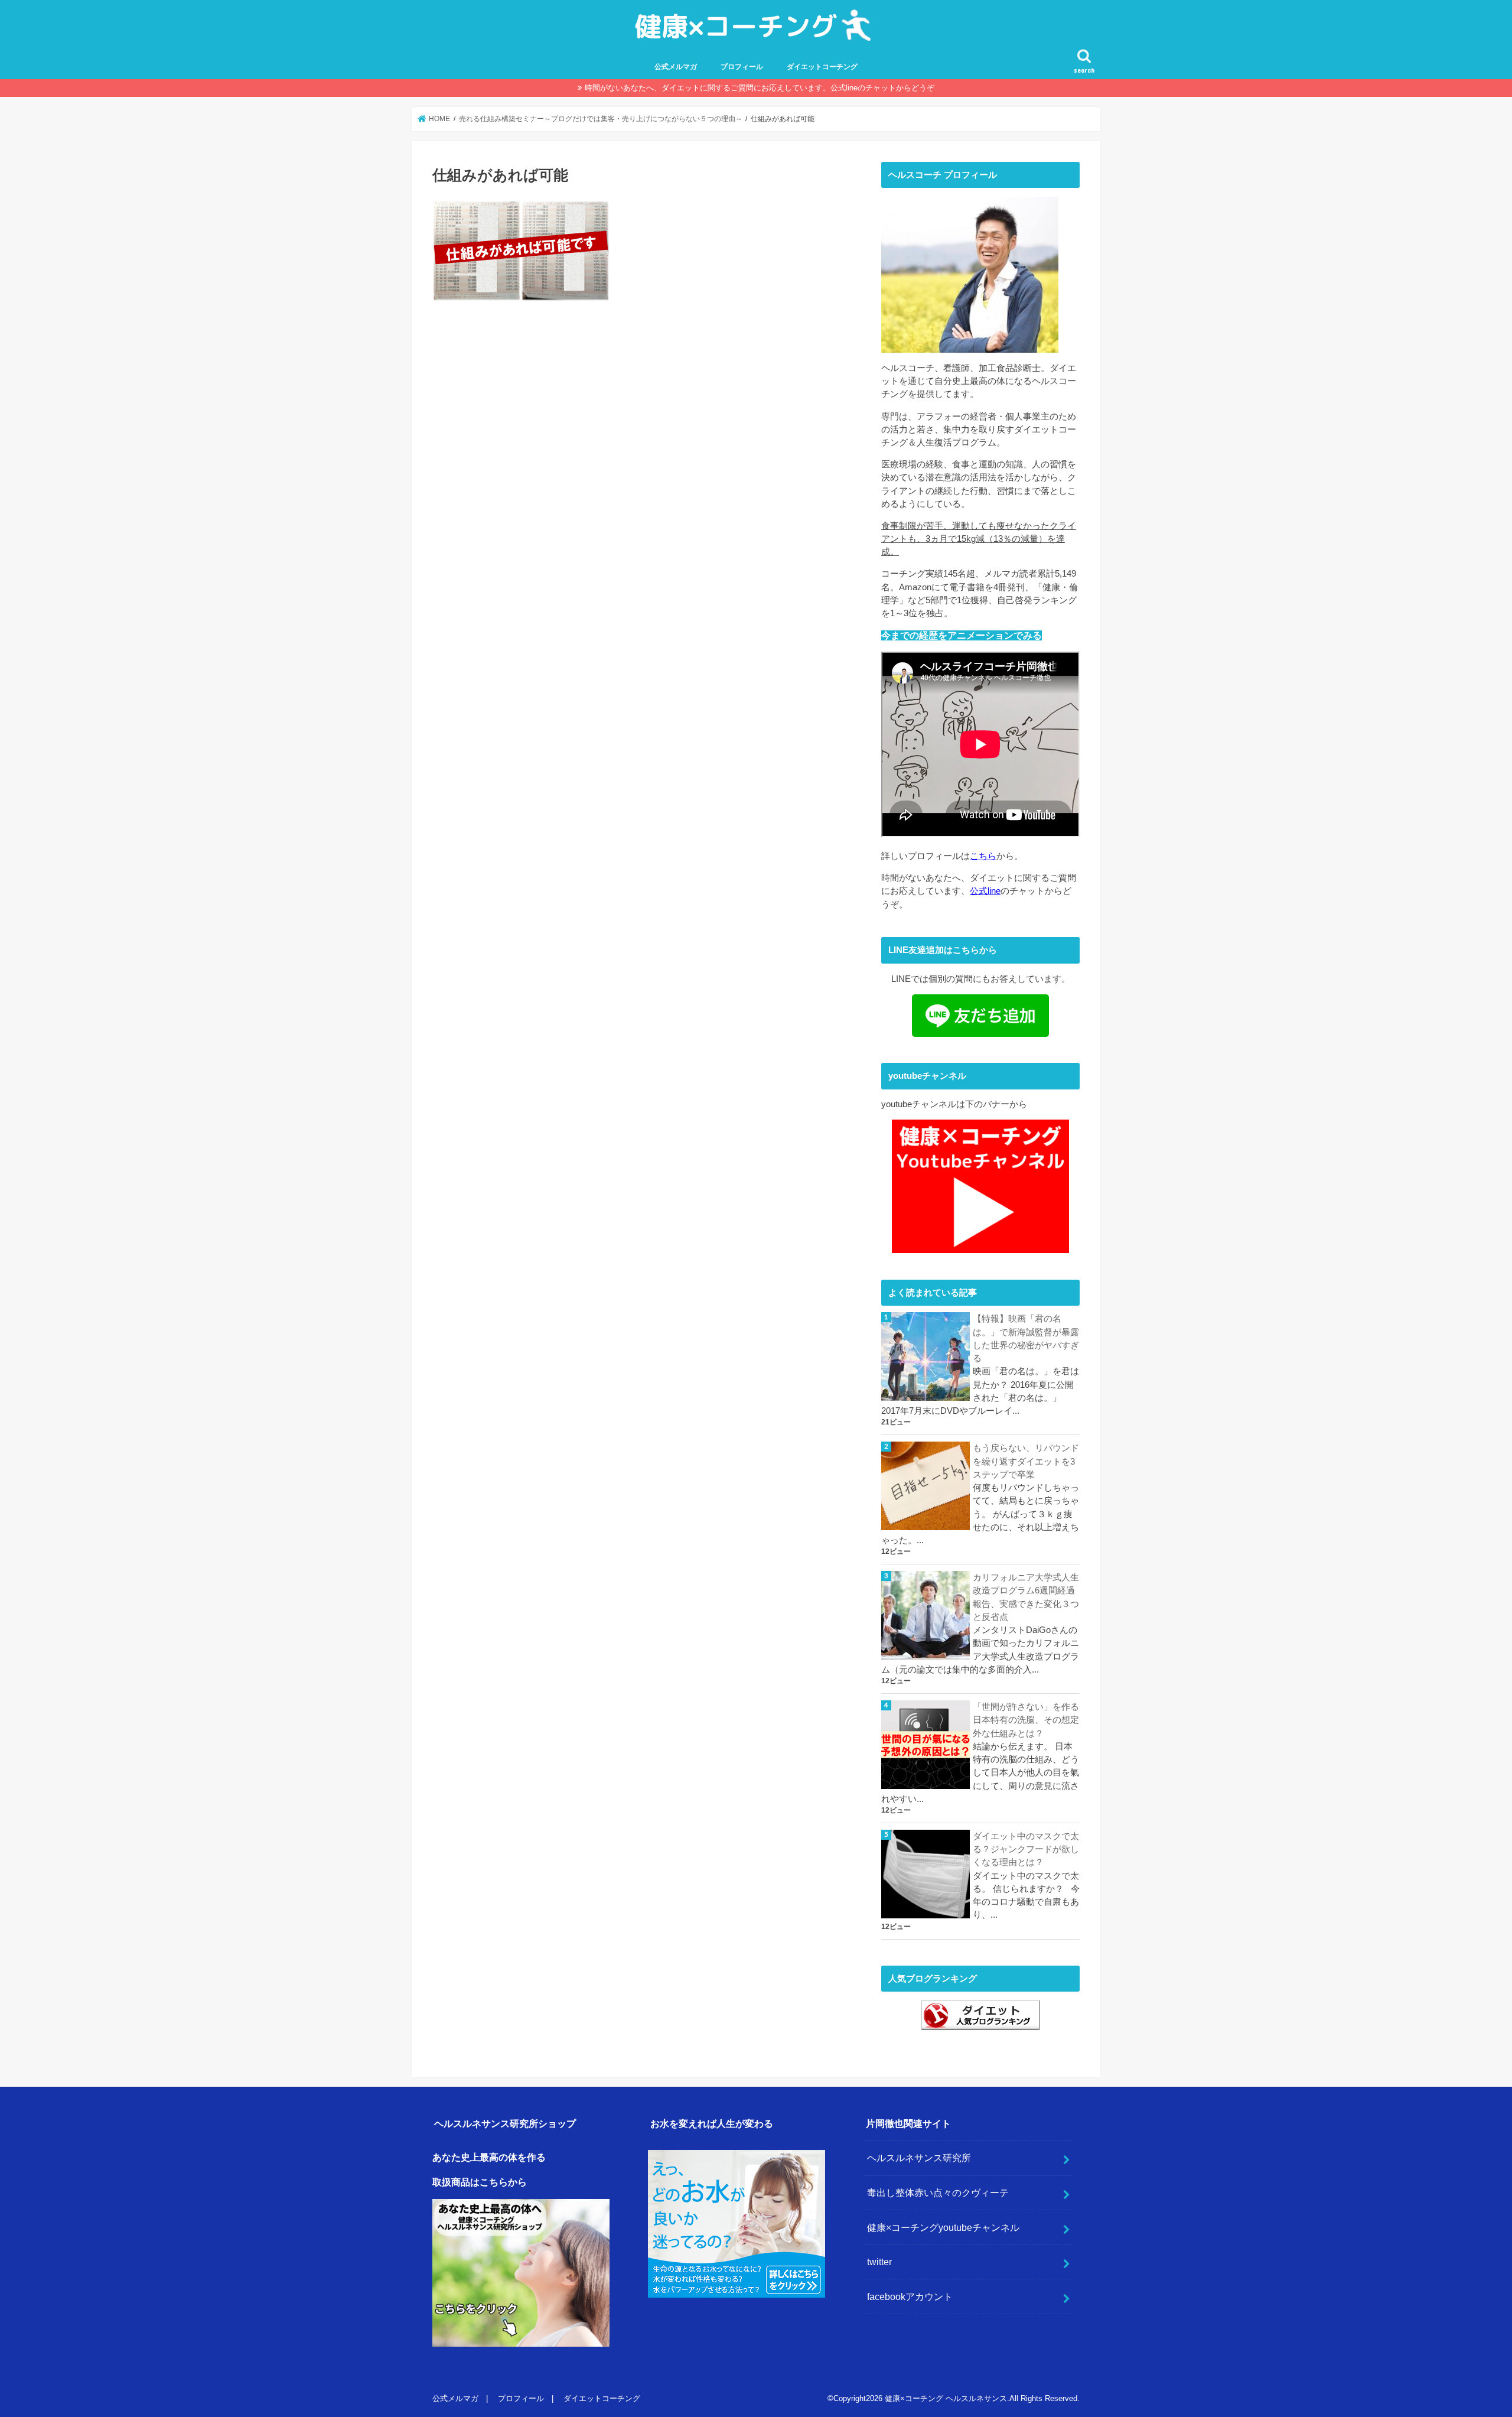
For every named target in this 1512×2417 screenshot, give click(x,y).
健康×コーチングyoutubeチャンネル (943, 2227)
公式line (985, 891)
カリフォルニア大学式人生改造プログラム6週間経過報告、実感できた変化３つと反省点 (1026, 1597)
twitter (879, 2262)
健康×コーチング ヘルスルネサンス (946, 2398)
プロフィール (742, 67)
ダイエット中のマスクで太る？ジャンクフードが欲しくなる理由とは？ (1026, 1849)
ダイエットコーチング (822, 67)
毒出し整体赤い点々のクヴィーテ (938, 2192)
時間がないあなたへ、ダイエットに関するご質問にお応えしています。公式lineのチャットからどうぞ (760, 88)
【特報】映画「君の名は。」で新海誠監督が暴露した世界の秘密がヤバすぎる (1026, 1338)
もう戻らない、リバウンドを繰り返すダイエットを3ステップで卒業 (1026, 1461)
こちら (983, 856)
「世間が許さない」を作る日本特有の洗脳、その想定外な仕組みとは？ (1026, 1720)
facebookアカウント (910, 2296)
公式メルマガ (676, 67)
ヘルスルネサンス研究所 (919, 2158)
